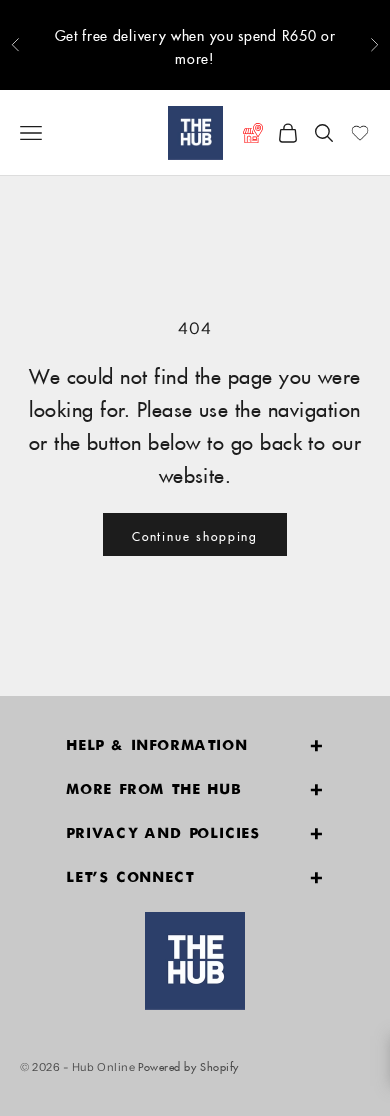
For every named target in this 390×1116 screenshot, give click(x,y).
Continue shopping (195, 534)
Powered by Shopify (188, 1064)
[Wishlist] (360, 133)
